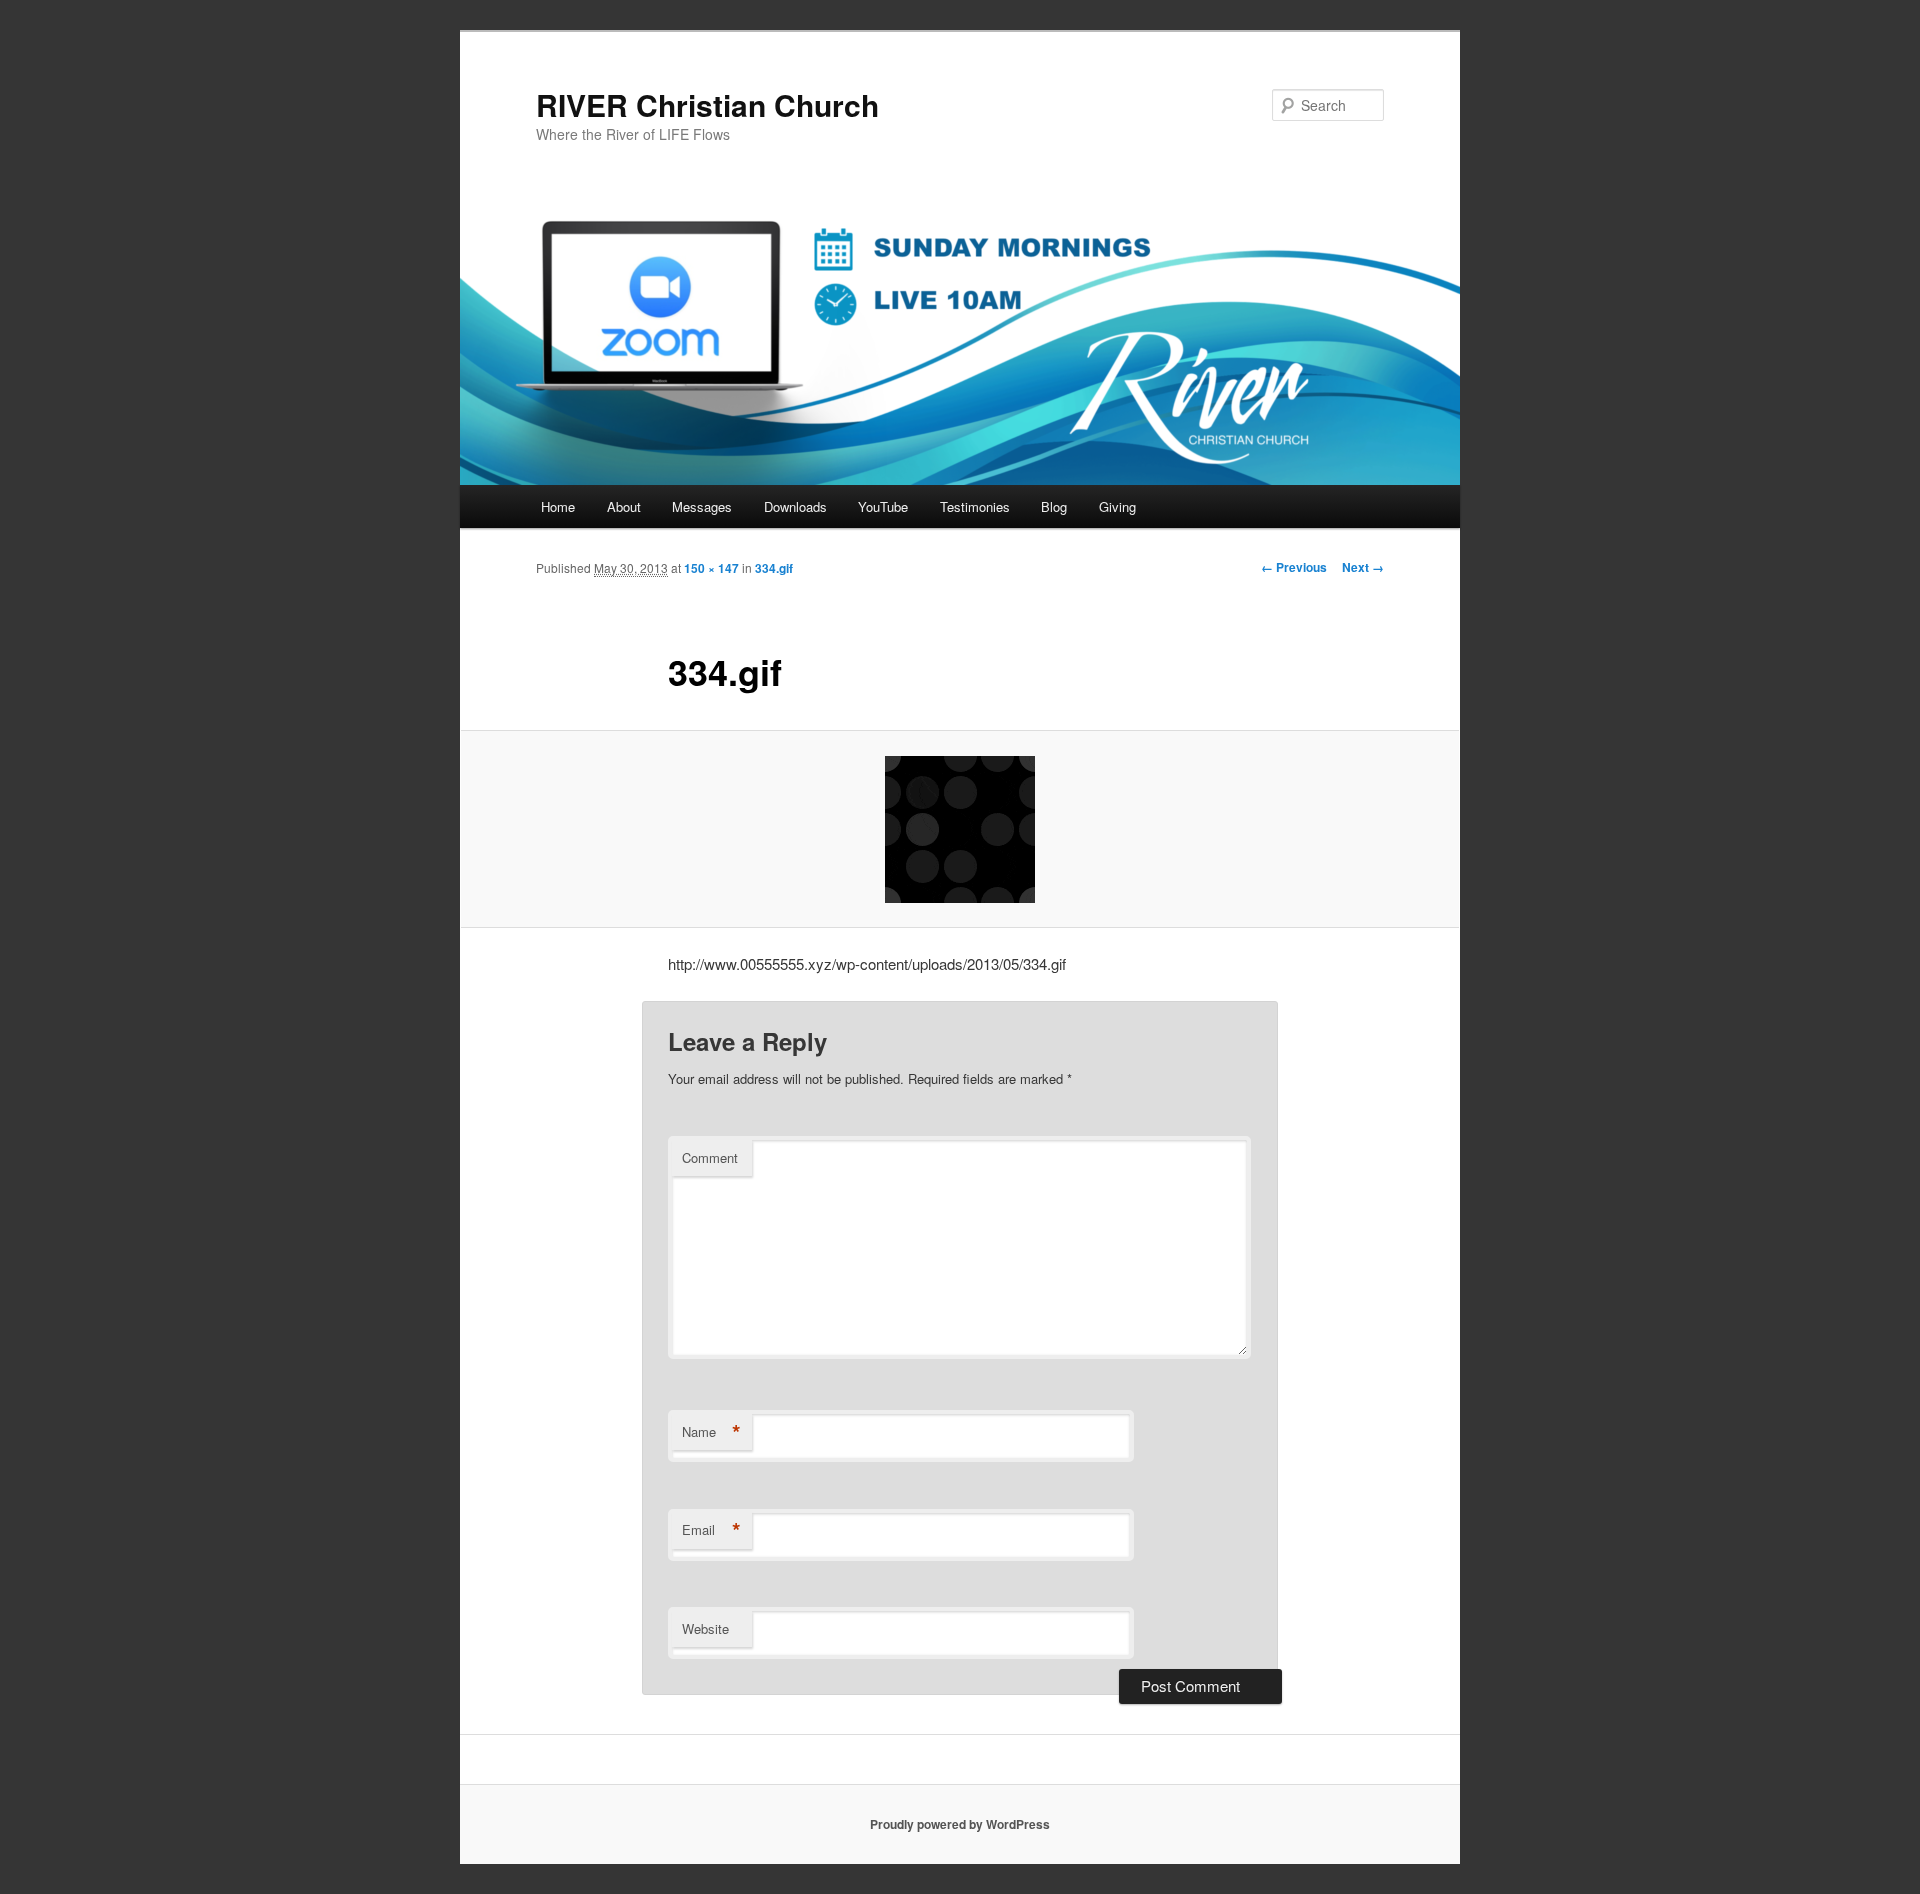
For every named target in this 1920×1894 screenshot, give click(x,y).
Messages (702, 506)
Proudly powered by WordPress (960, 1824)
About (624, 506)
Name (711, 1432)
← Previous (1294, 567)
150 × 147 (711, 568)
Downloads (795, 506)
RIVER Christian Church (707, 104)
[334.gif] (960, 829)
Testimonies (975, 506)
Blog (1054, 506)
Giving (1117, 506)
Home (558, 506)
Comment (710, 1157)
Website (705, 1628)
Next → (1363, 567)
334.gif (774, 568)
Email (711, 1530)
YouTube (883, 506)
